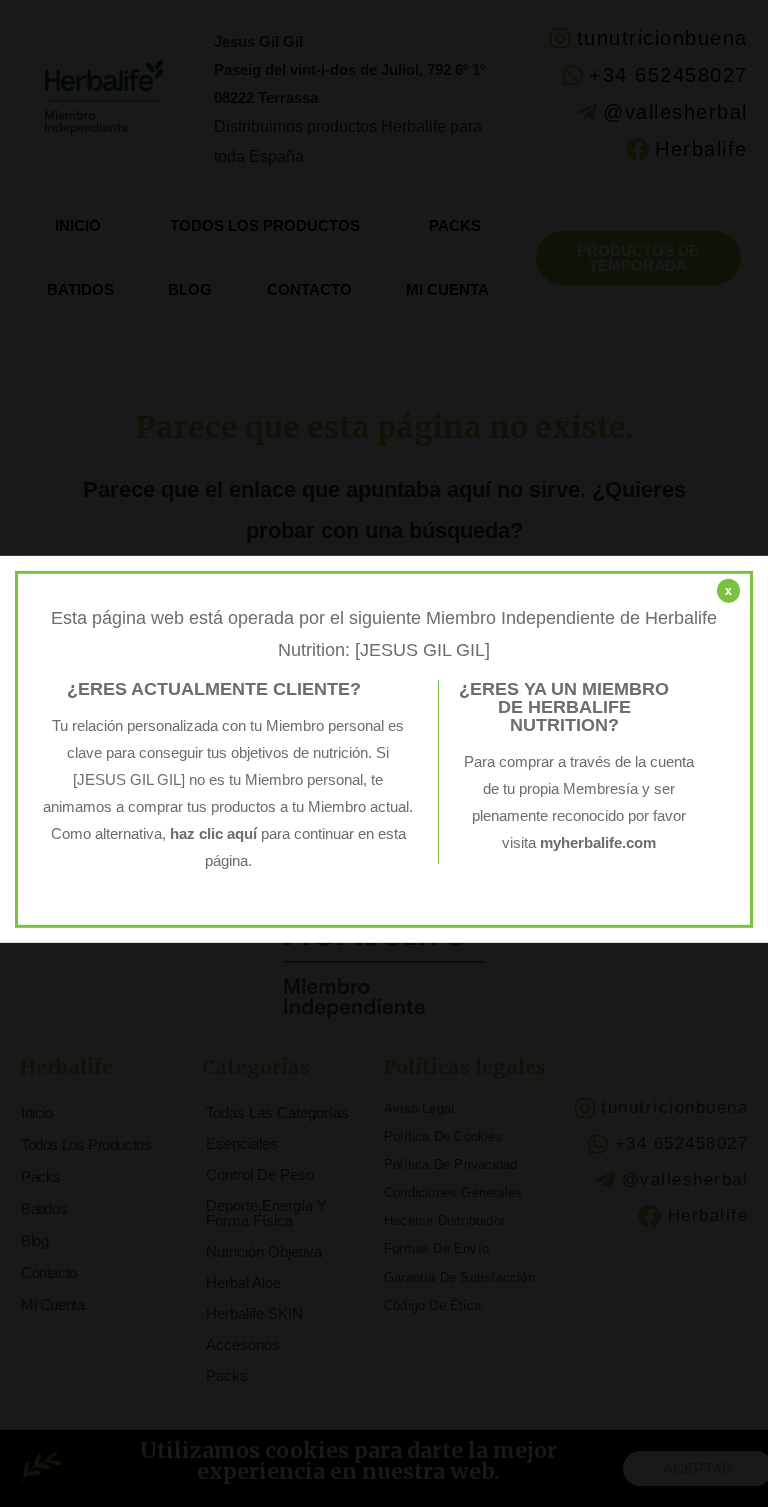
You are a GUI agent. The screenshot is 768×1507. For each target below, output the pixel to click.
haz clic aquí (215, 834)
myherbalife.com (598, 843)
